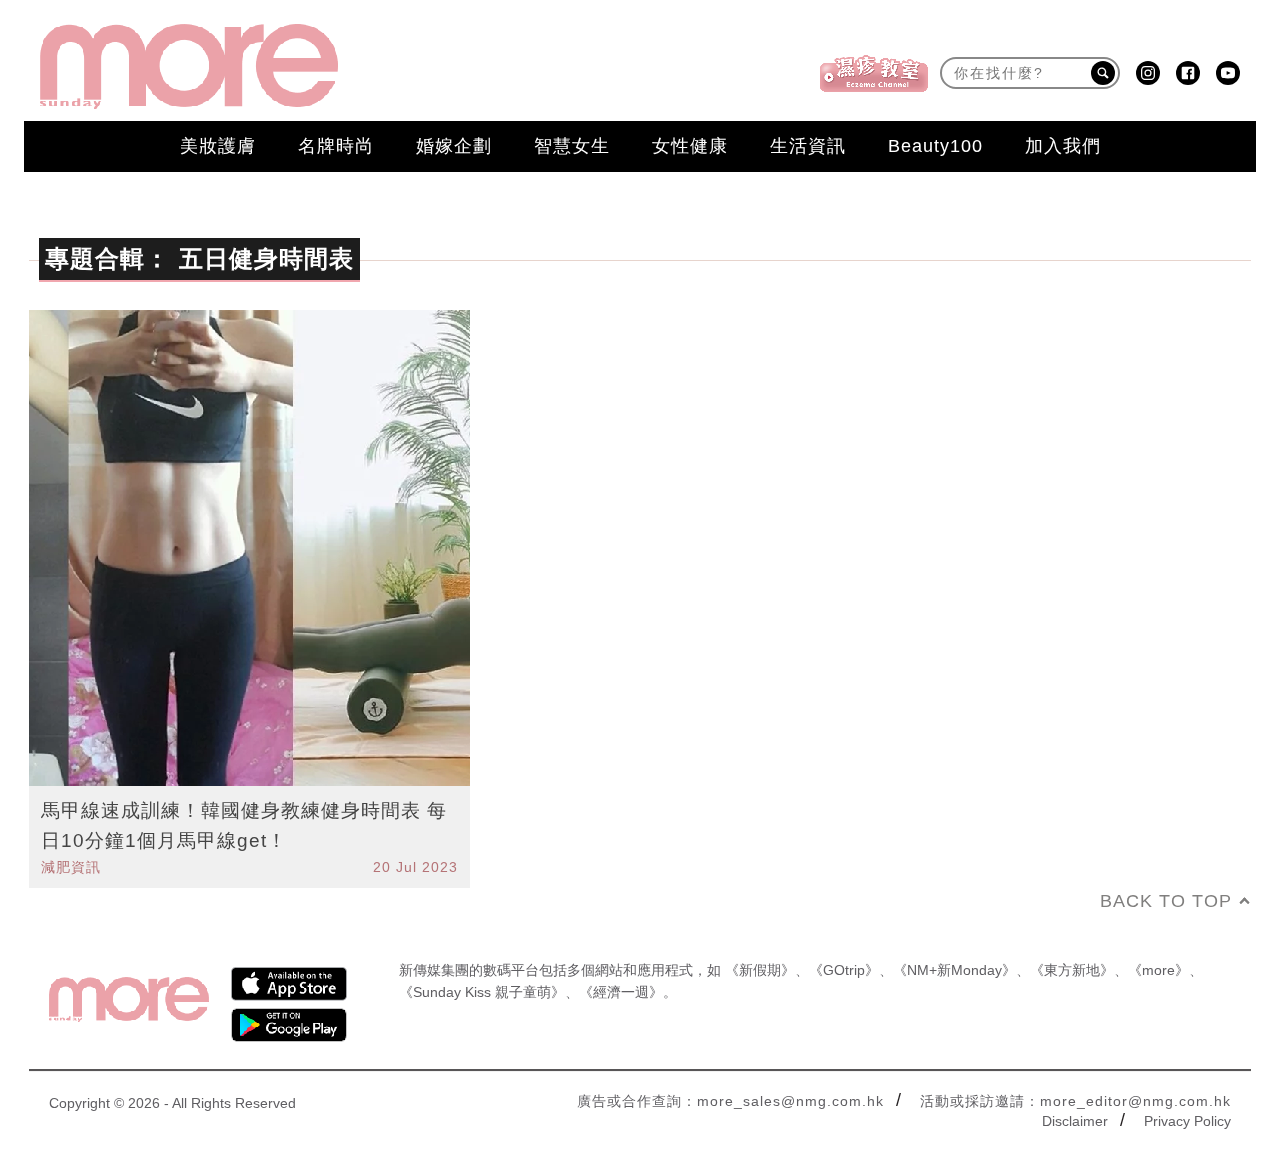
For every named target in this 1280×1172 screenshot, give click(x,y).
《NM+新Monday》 (954, 970)
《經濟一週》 (621, 992)
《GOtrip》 (844, 970)
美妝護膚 (218, 146)
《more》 (1158, 970)
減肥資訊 (71, 867)
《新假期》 (760, 970)
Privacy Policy (1187, 1121)
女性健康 (690, 146)
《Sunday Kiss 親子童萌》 (482, 992)
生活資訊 (808, 146)
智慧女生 (572, 146)
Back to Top (1166, 901)
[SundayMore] (189, 66)
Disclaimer (1075, 1121)
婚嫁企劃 (454, 146)
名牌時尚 (336, 146)
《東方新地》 (1072, 970)
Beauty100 (935, 146)
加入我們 (1063, 146)
